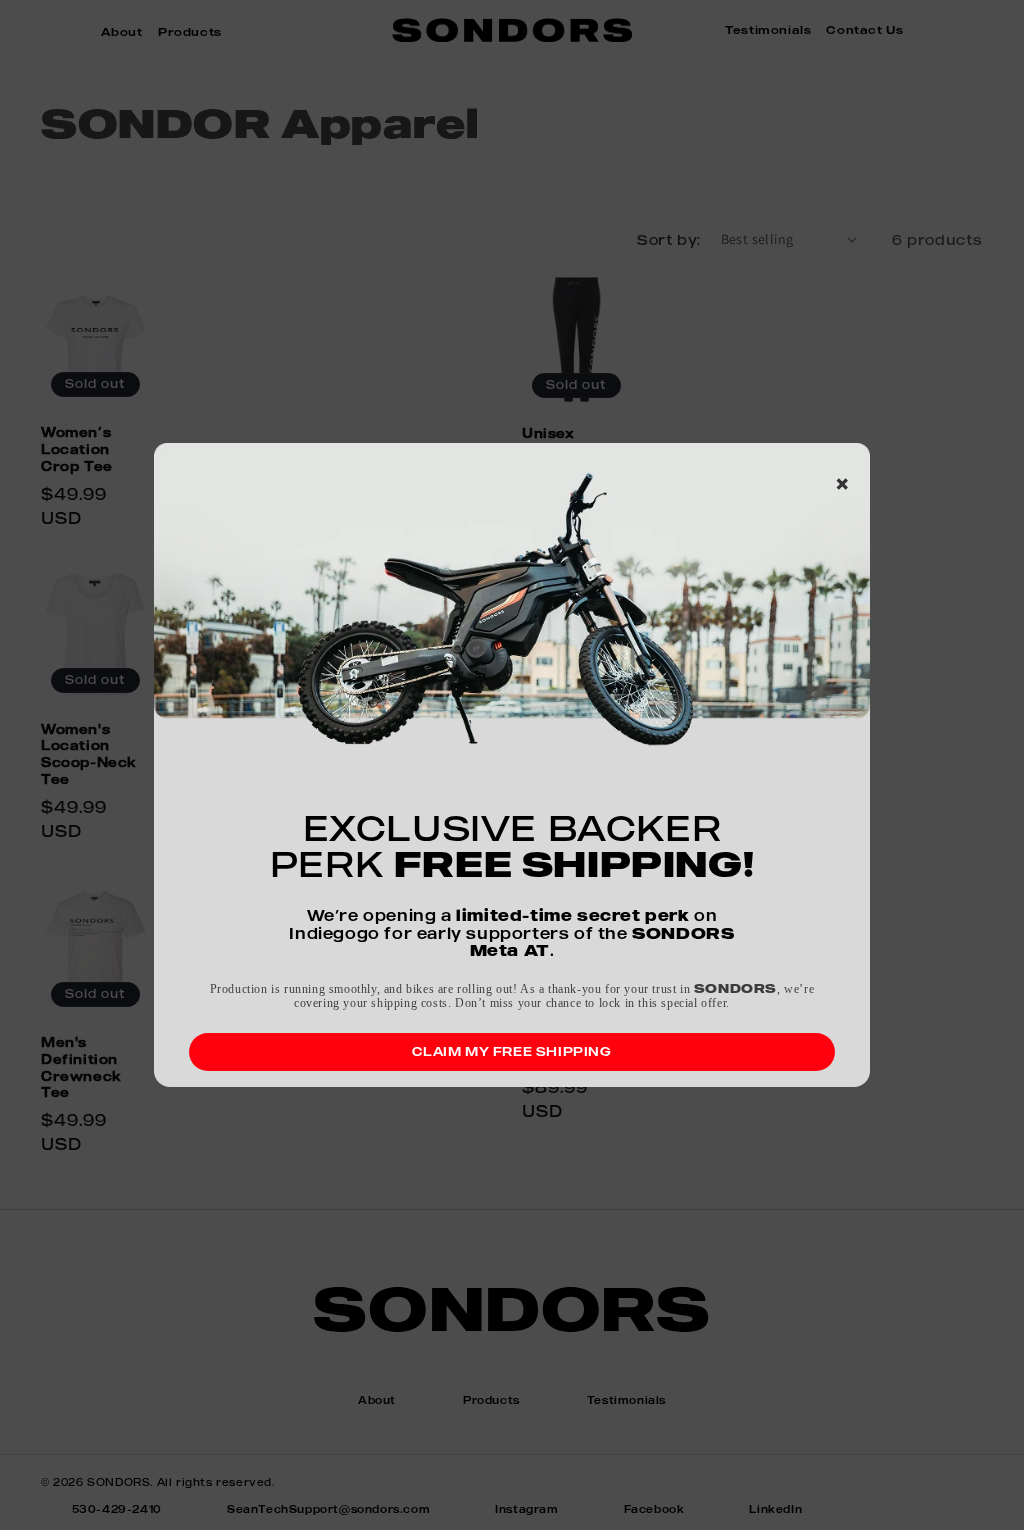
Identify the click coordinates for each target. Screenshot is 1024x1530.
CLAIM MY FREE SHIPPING (511, 1051)
